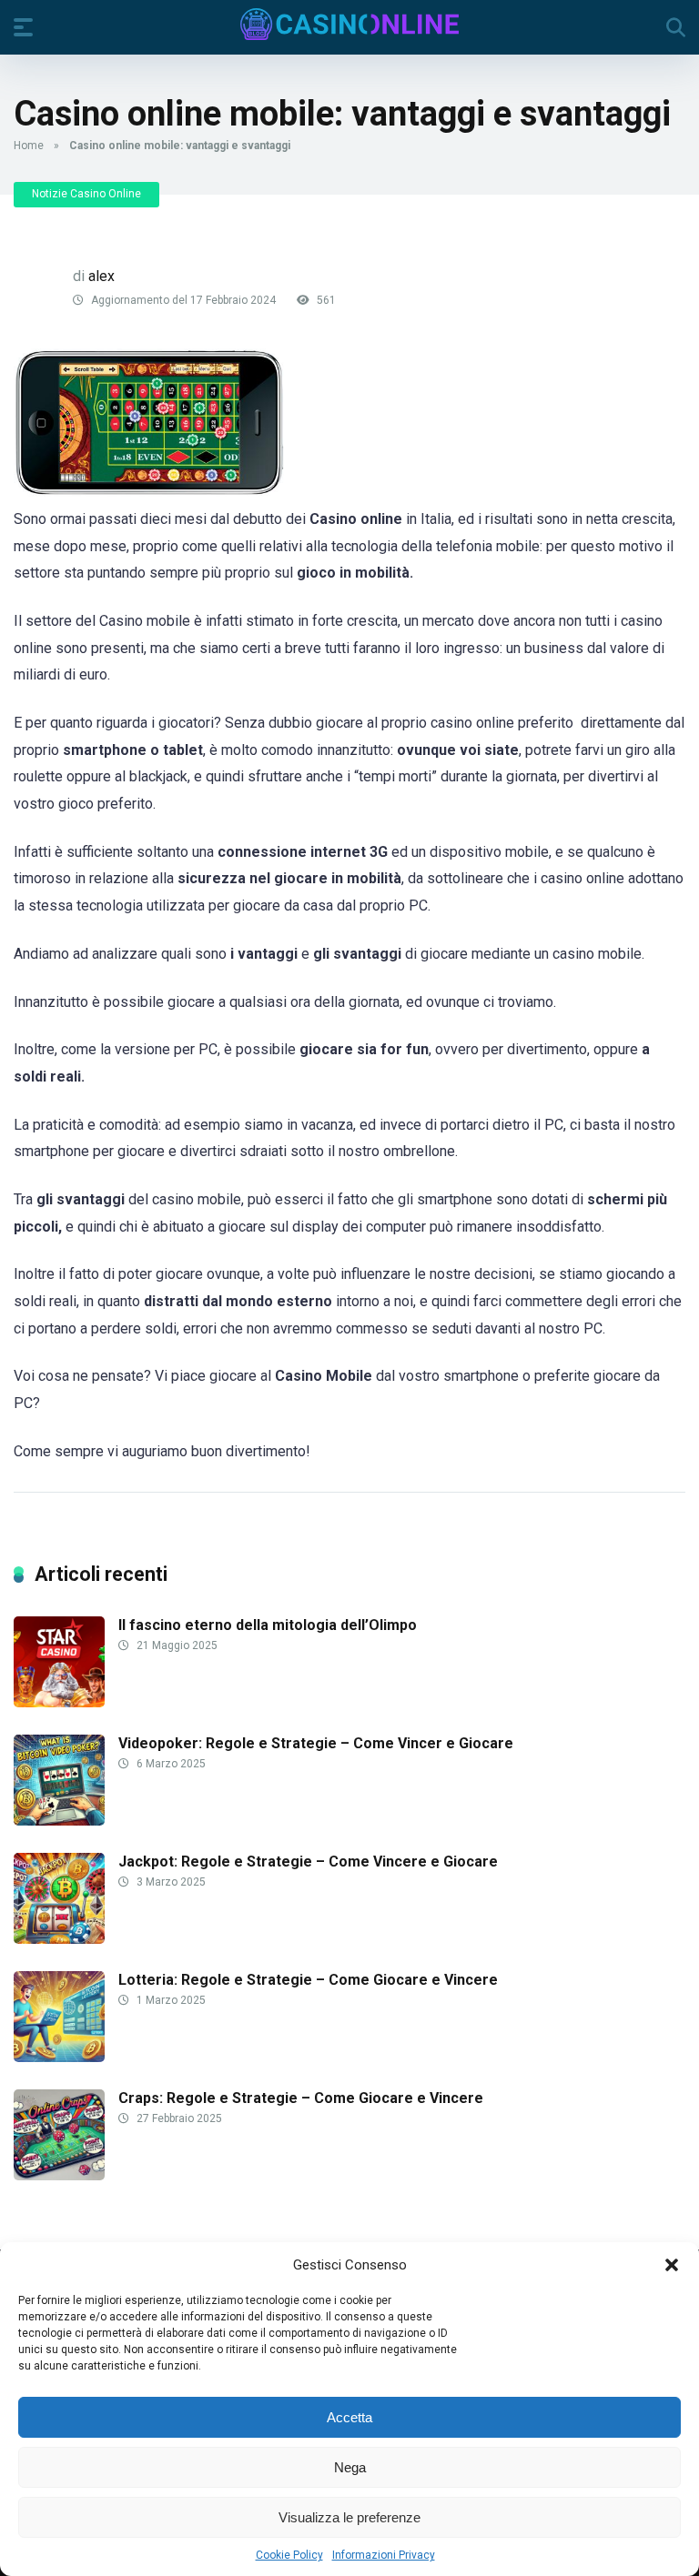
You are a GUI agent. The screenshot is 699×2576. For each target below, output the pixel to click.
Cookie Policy (289, 2555)
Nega (350, 2467)
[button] (672, 2265)
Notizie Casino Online (86, 194)
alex (101, 276)
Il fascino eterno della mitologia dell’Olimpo (268, 1625)
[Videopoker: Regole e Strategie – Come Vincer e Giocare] (59, 1821)
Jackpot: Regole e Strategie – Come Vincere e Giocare (308, 1862)
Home (29, 146)
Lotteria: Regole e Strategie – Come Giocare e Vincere (308, 1980)
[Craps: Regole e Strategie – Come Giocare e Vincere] (59, 2175)
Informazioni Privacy (384, 2555)
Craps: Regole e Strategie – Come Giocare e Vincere (301, 2098)
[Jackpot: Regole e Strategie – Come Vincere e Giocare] (59, 1939)
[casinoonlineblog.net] (349, 24)
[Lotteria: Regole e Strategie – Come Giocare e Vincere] (59, 2057)
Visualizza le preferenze (349, 2517)
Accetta (349, 2417)
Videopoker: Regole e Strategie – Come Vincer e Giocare (316, 1743)
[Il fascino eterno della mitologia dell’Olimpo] (59, 1702)
